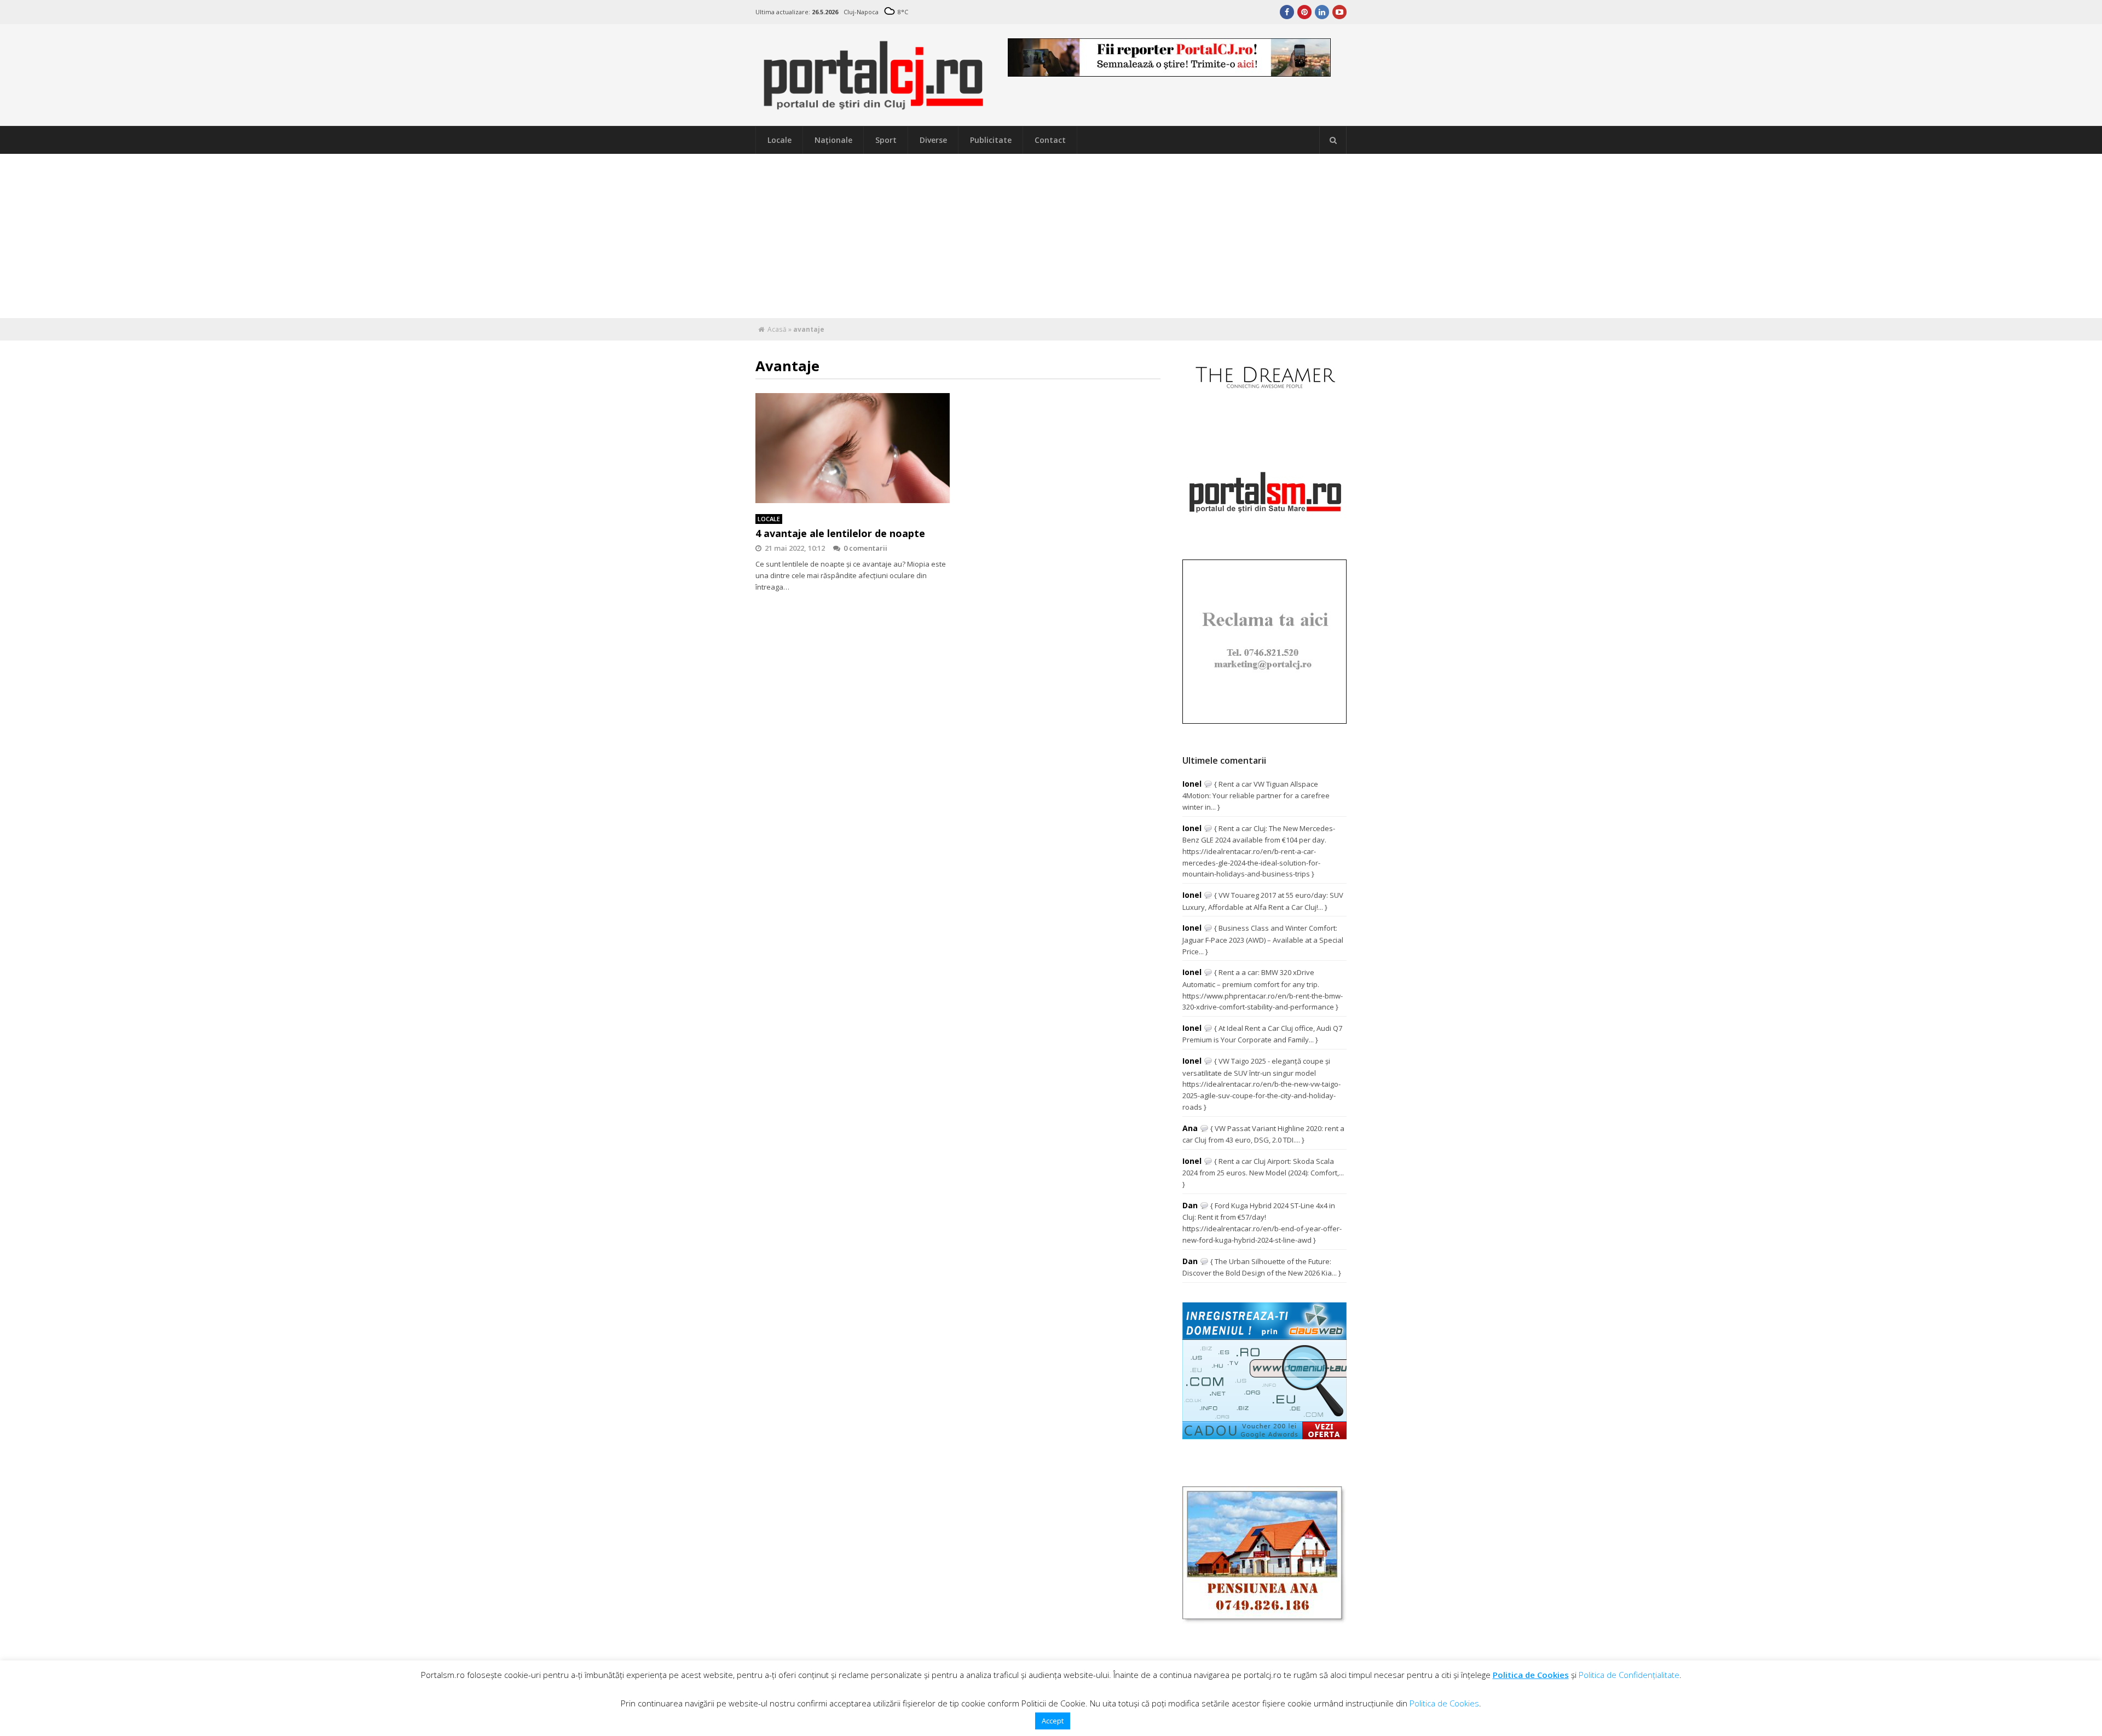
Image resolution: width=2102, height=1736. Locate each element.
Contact (1050, 140)
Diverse (933, 140)
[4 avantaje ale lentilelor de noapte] (853, 448)
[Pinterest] (1304, 12)
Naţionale (833, 140)
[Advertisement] (1051, 236)
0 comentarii (865, 548)
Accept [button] (1053, 1721)
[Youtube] (1339, 12)
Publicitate (991, 140)
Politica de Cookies (1531, 1675)
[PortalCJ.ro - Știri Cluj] (874, 105)
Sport (886, 140)
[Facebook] (1287, 12)
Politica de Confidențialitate (1629, 1675)
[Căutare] (1333, 140)
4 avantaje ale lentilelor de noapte (840, 533)
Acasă (777, 329)
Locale (779, 140)
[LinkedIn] (1322, 12)
